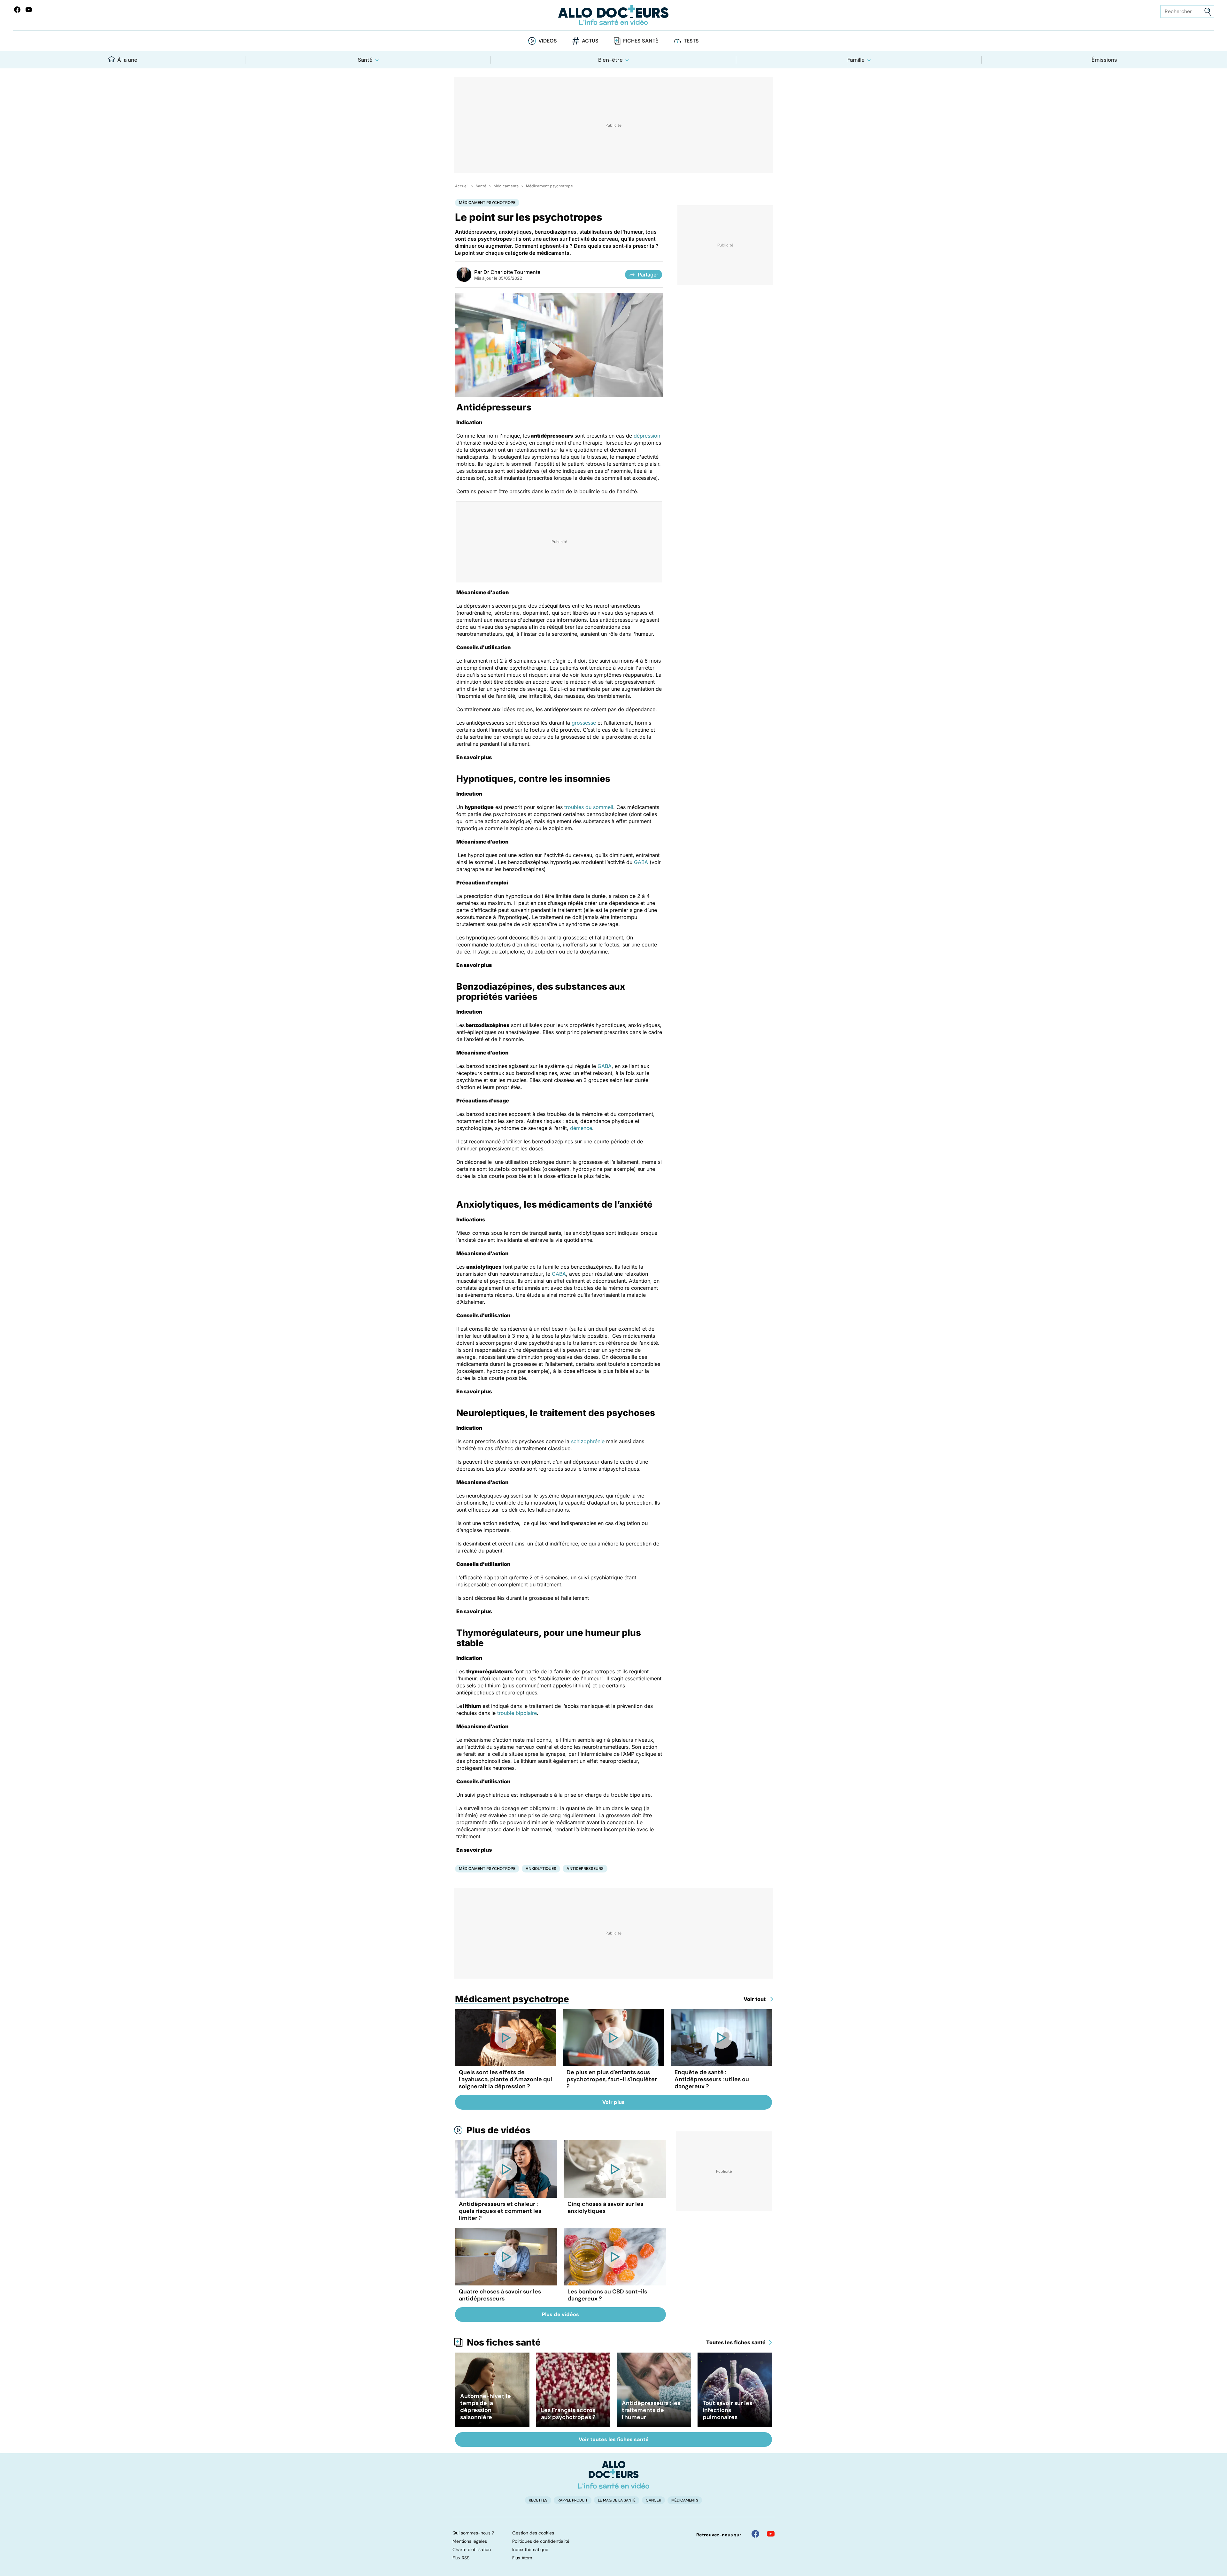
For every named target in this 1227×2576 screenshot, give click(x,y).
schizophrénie (588, 1441)
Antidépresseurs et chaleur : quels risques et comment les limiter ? (500, 2211)
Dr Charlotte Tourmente (512, 272)
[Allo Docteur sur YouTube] (771, 2534)
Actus (590, 41)
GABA (641, 862)
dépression (647, 436)
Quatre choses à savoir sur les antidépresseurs (500, 2295)
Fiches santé (641, 41)
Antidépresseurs (585, 1868)
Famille (856, 60)
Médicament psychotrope (549, 186)
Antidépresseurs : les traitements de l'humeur (651, 2410)
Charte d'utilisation (472, 2549)
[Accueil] (614, 2475)
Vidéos (548, 41)
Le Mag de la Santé (617, 2500)
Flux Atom (522, 2558)
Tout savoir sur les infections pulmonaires (727, 2410)
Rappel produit (573, 2500)
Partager (648, 275)
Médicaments (506, 186)
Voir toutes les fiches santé (614, 2439)
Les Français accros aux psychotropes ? (568, 2414)
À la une (127, 60)
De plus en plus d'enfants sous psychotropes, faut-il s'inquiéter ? (612, 2079)
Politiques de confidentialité (541, 2541)
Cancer (653, 2500)
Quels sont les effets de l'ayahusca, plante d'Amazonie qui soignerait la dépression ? (505, 2079)
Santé (365, 60)
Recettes (538, 2500)
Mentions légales (470, 2541)
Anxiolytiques (541, 1868)
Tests (691, 41)
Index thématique (530, 2549)
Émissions (1104, 60)
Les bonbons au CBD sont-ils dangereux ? (607, 2295)
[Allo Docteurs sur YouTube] (29, 10)
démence (581, 1128)
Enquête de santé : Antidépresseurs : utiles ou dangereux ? (712, 2079)
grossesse (584, 723)
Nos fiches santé (504, 2342)
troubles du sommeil (589, 807)
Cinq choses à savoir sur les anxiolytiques (605, 2207)
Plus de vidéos (498, 2130)
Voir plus (613, 2102)
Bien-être (610, 60)
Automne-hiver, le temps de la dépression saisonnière (486, 2407)
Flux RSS (461, 2558)
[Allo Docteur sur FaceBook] (17, 10)
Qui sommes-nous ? (473, 2533)
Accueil (462, 186)
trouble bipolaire (517, 1713)
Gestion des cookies (533, 2533)
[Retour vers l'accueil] (613, 15)
